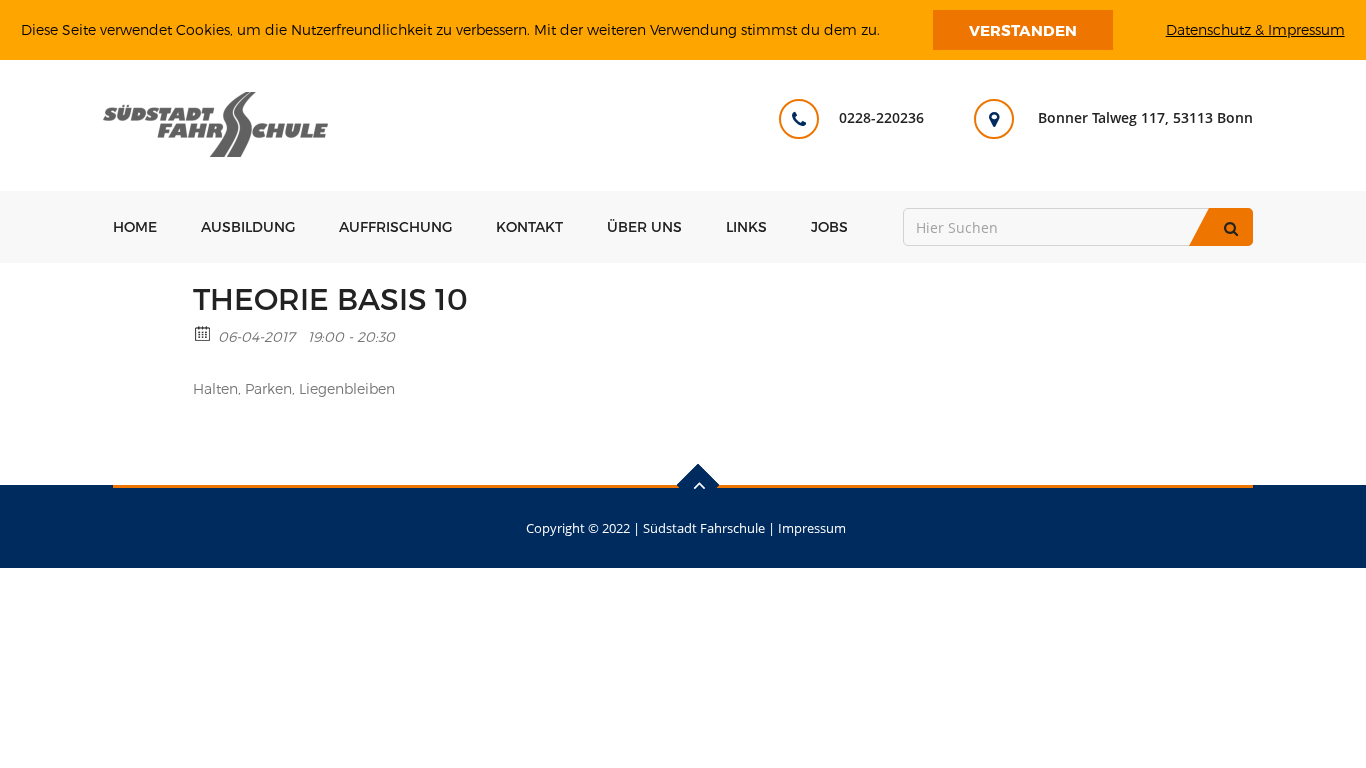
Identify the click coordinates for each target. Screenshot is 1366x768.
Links (746, 226)
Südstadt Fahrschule (704, 528)
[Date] (203, 332)
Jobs (829, 226)
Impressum (812, 528)
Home (135, 226)
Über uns (644, 226)
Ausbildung (248, 226)
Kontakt (529, 226)
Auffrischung (395, 226)
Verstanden (1023, 30)
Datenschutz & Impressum (1255, 29)
